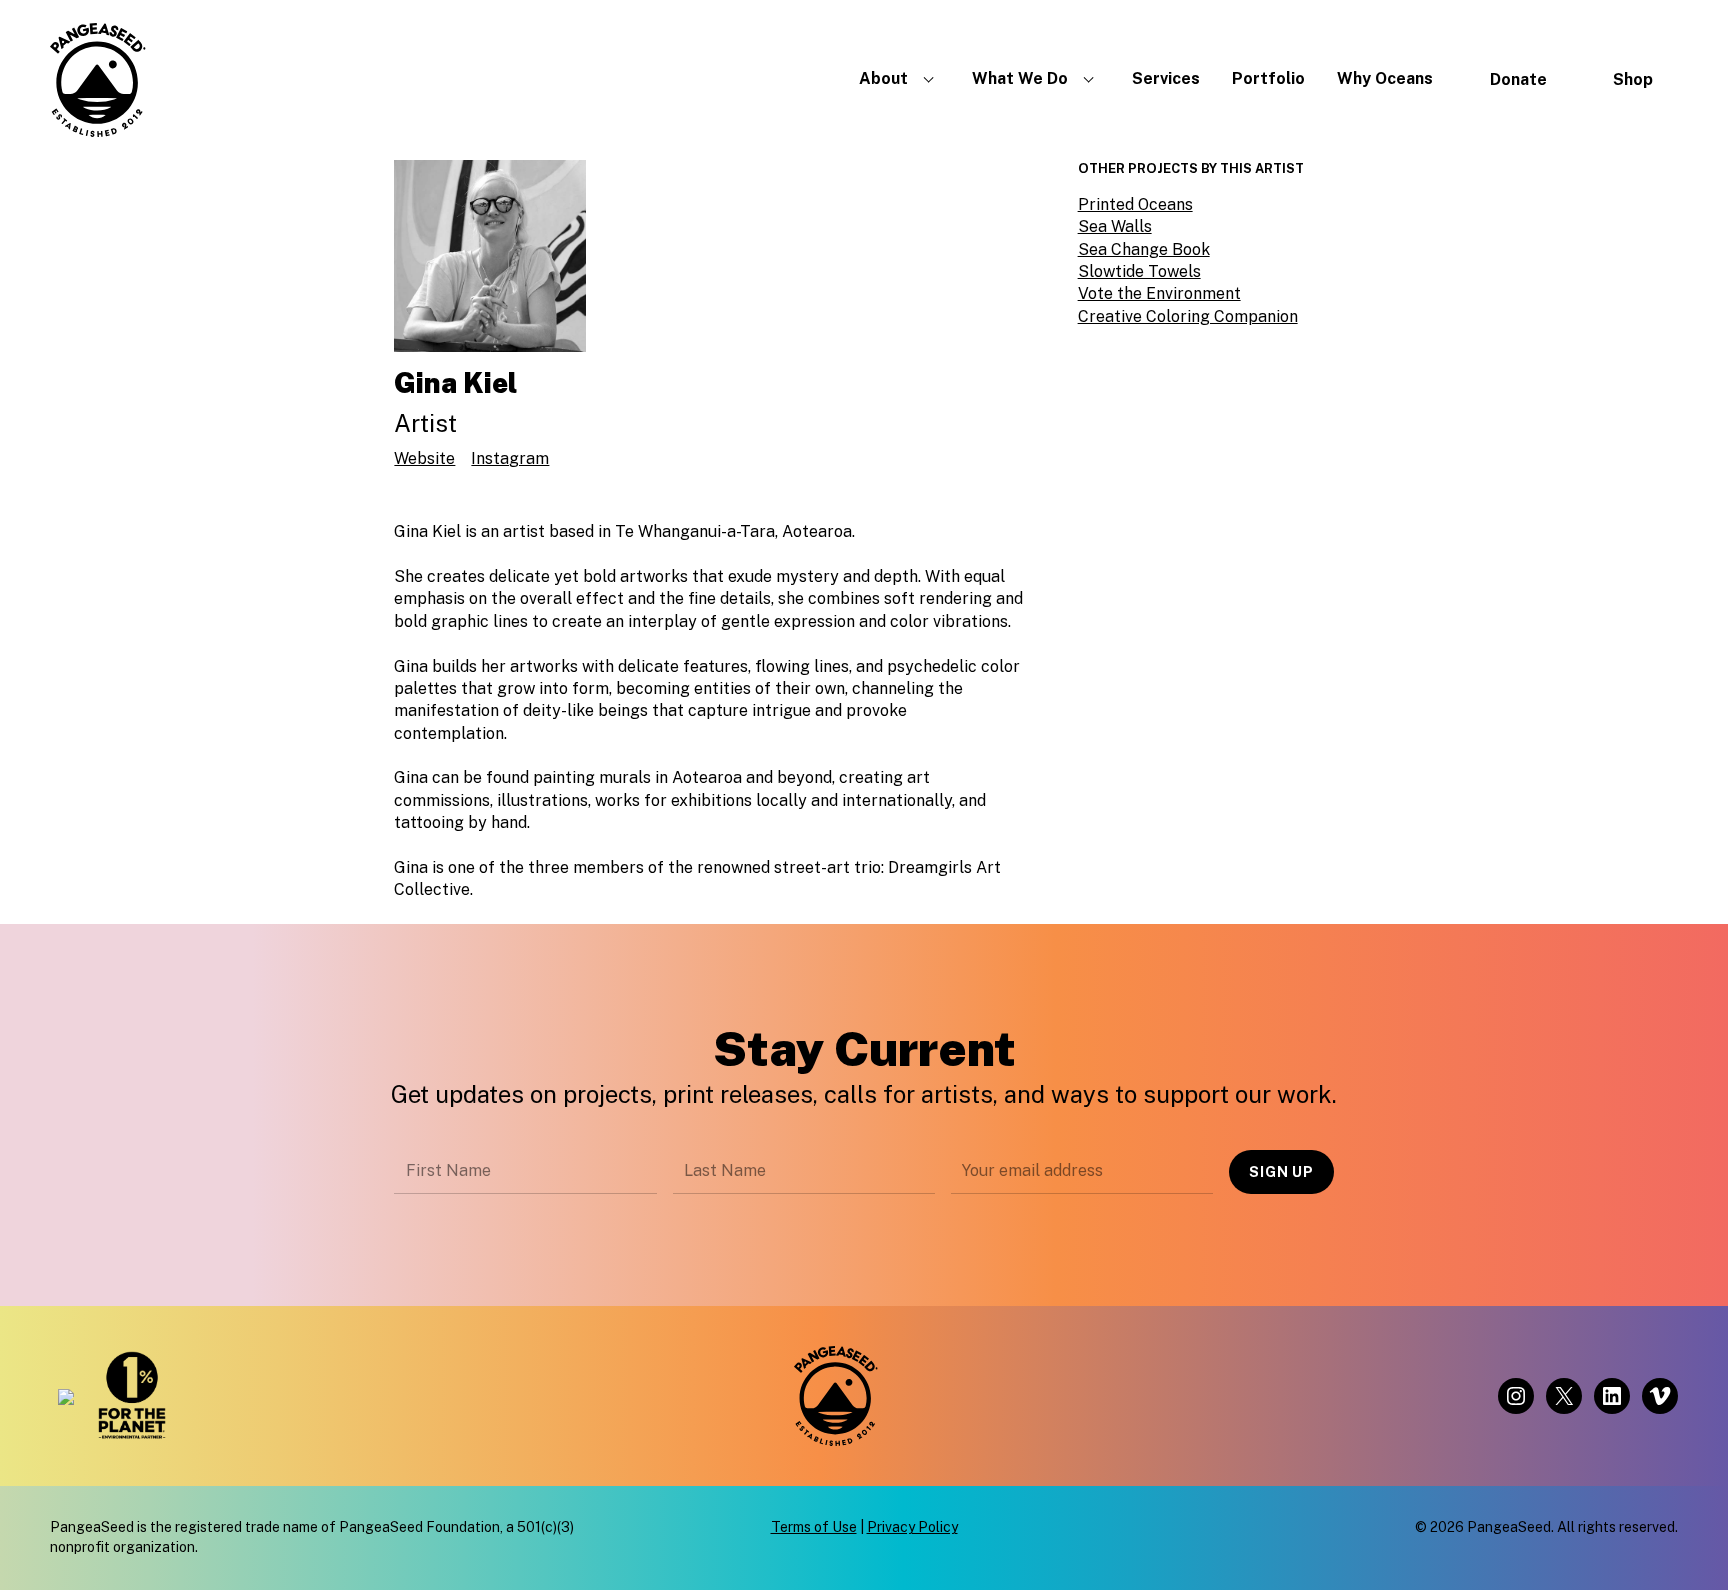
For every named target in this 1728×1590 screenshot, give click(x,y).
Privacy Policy (912, 1527)
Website (424, 458)
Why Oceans (1385, 78)
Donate (1518, 79)
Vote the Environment (1159, 293)
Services (1166, 78)
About (883, 78)
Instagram (510, 458)
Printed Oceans (1135, 204)
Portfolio (1268, 78)
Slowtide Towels (1139, 271)
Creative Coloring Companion (1188, 316)
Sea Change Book (1144, 249)
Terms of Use (814, 1527)
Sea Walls (1115, 226)
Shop (1633, 79)
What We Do (1020, 78)
